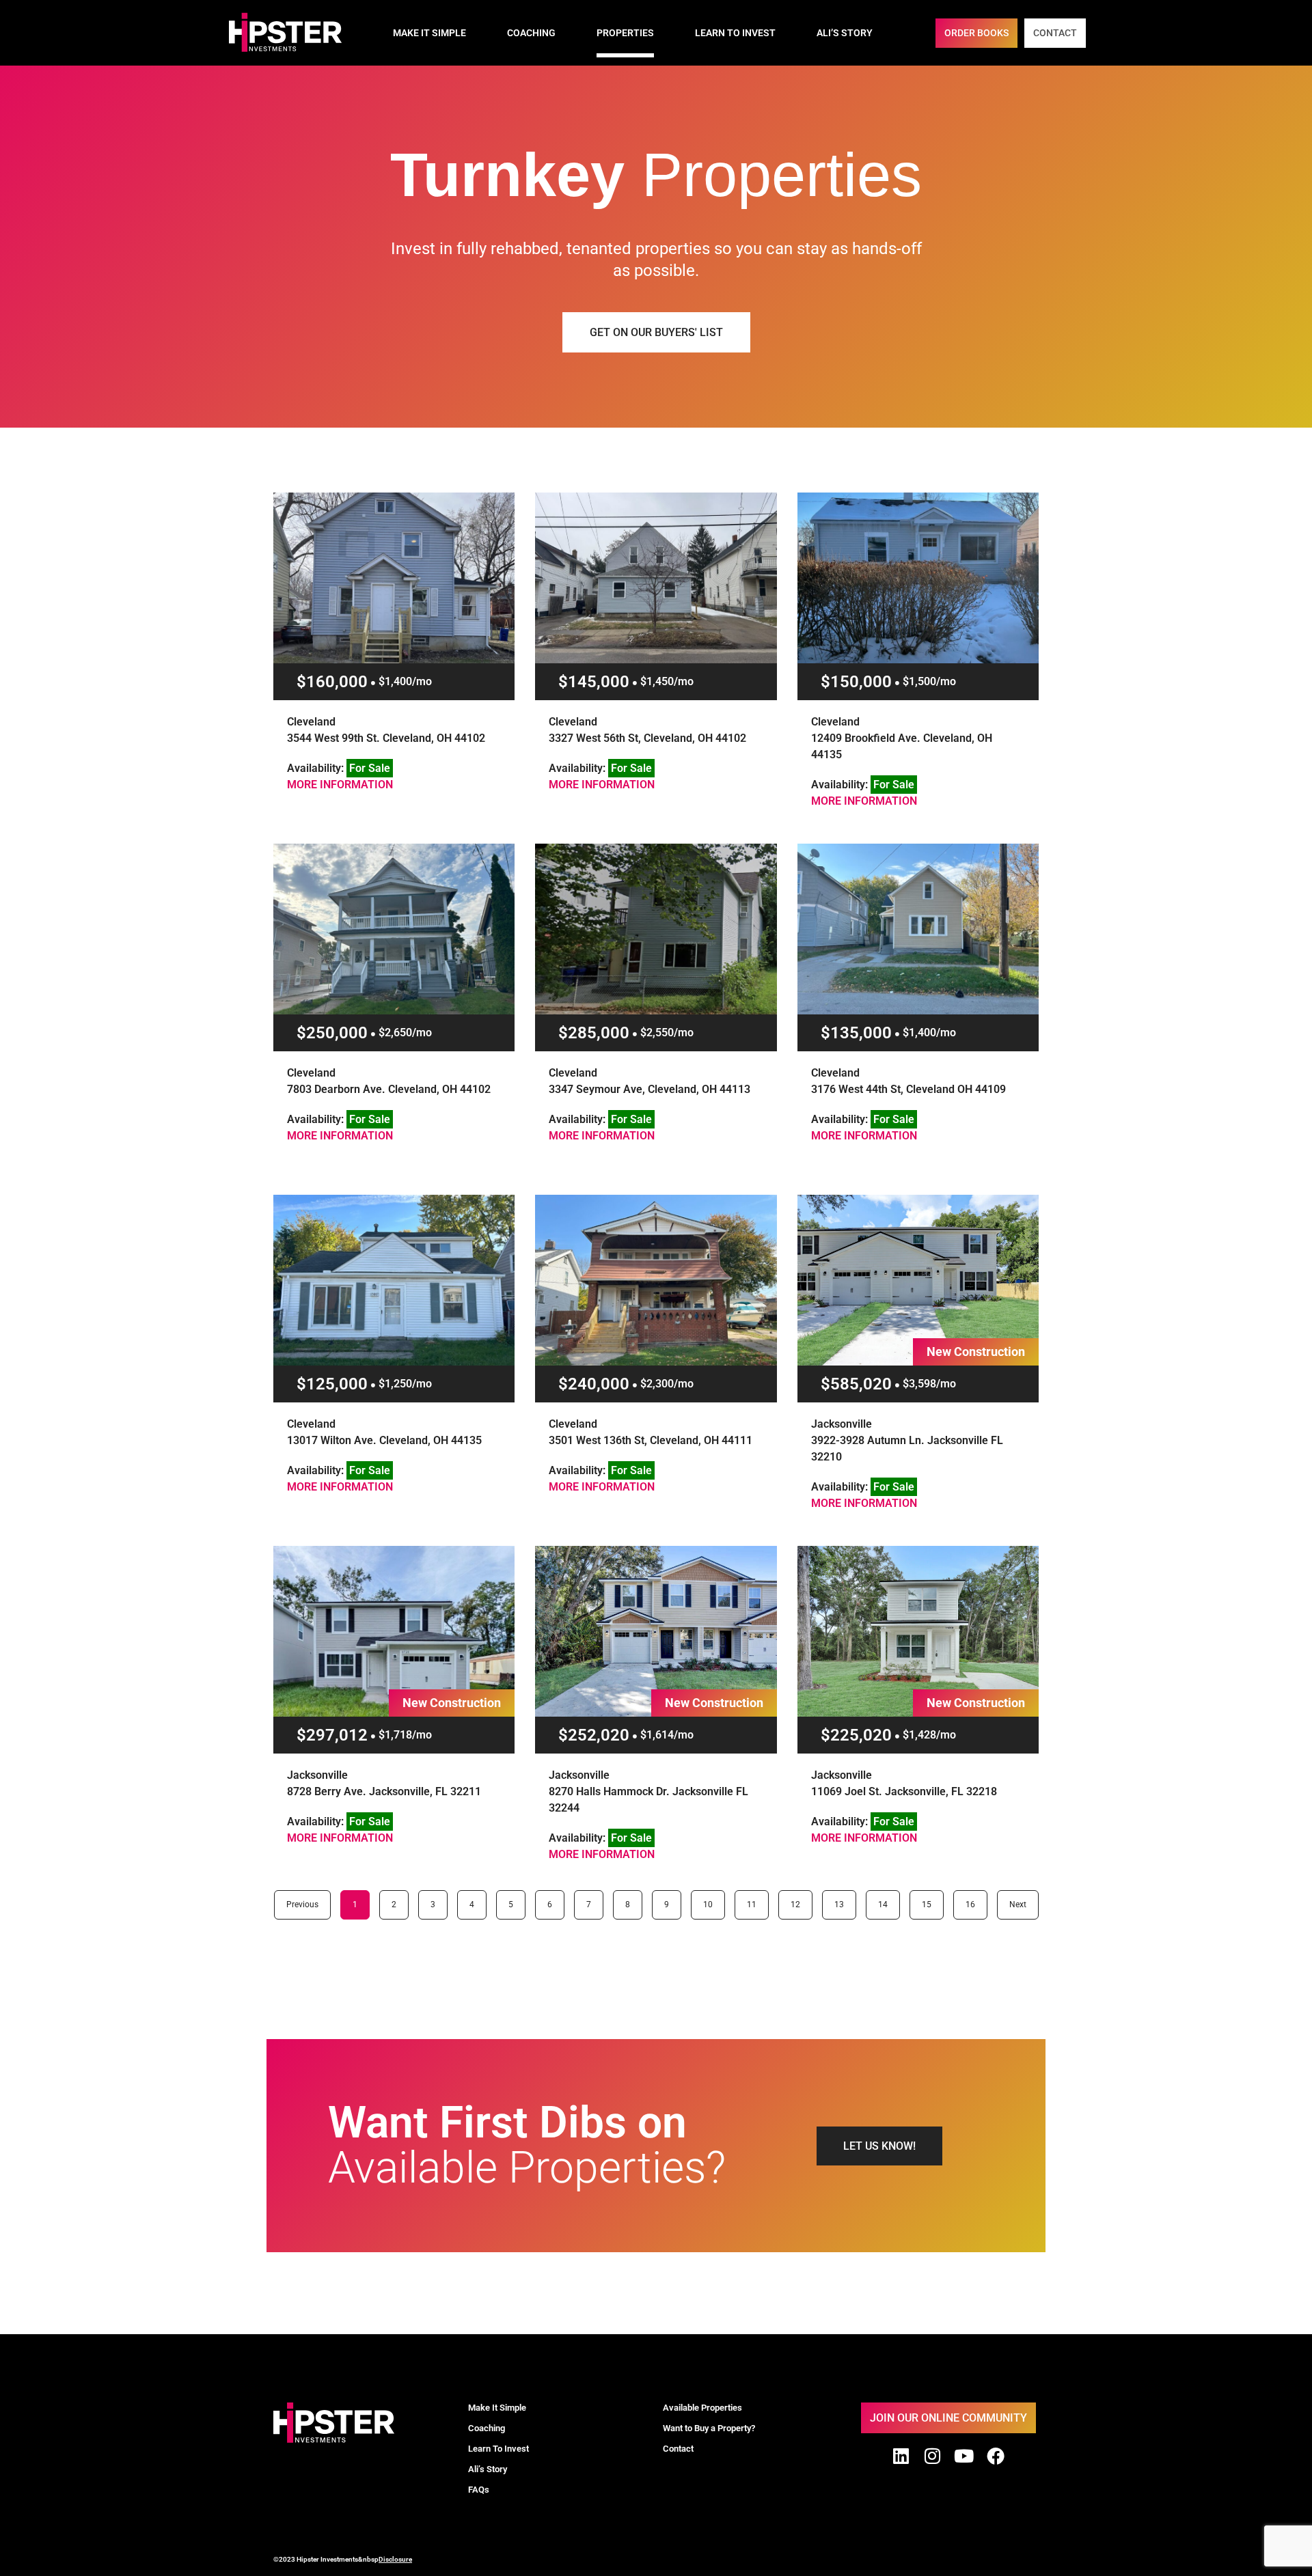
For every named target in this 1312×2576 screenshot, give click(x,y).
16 (974, 1900)
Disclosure (395, 2559)
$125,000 (332, 1384)
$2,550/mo (667, 1033)
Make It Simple (429, 33)
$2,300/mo (667, 1384)
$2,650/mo (405, 1033)
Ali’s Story (845, 33)
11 (756, 1900)
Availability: (339, 768)
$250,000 (332, 1033)
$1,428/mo (929, 1735)
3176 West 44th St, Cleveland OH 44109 (908, 1089)
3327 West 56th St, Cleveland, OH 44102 (647, 738)
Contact (678, 2449)
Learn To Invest (735, 33)
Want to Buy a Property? (709, 2428)
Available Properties (702, 2408)
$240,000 (594, 1384)
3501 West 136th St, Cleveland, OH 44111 (651, 1440)
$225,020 (856, 1735)
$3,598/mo (929, 1384)
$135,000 (856, 1033)
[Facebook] (996, 2456)
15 (931, 1900)
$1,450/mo (667, 681)
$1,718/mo (405, 1735)
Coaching (531, 33)
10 (712, 1900)
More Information (340, 785)
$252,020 (594, 1735)
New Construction (976, 1352)
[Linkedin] (901, 2456)
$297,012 (332, 1735)
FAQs (479, 2490)
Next (1018, 1905)
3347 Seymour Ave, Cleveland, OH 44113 (650, 1089)
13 (843, 1900)
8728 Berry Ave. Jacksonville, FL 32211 (384, 1791)
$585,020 (856, 1384)
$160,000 (332, 682)
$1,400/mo (405, 681)
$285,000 (594, 1033)
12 (799, 1900)
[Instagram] (933, 2456)
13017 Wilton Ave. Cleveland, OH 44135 (384, 1440)
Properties (625, 33)
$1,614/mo (667, 1735)
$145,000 (594, 682)
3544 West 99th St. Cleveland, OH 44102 (386, 738)
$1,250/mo (405, 1384)
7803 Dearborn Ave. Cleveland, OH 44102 (389, 1089)
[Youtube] (964, 2456)
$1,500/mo (929, 681)
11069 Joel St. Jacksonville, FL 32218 (904, 1791)
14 (887, 1900)
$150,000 (856, 682)
